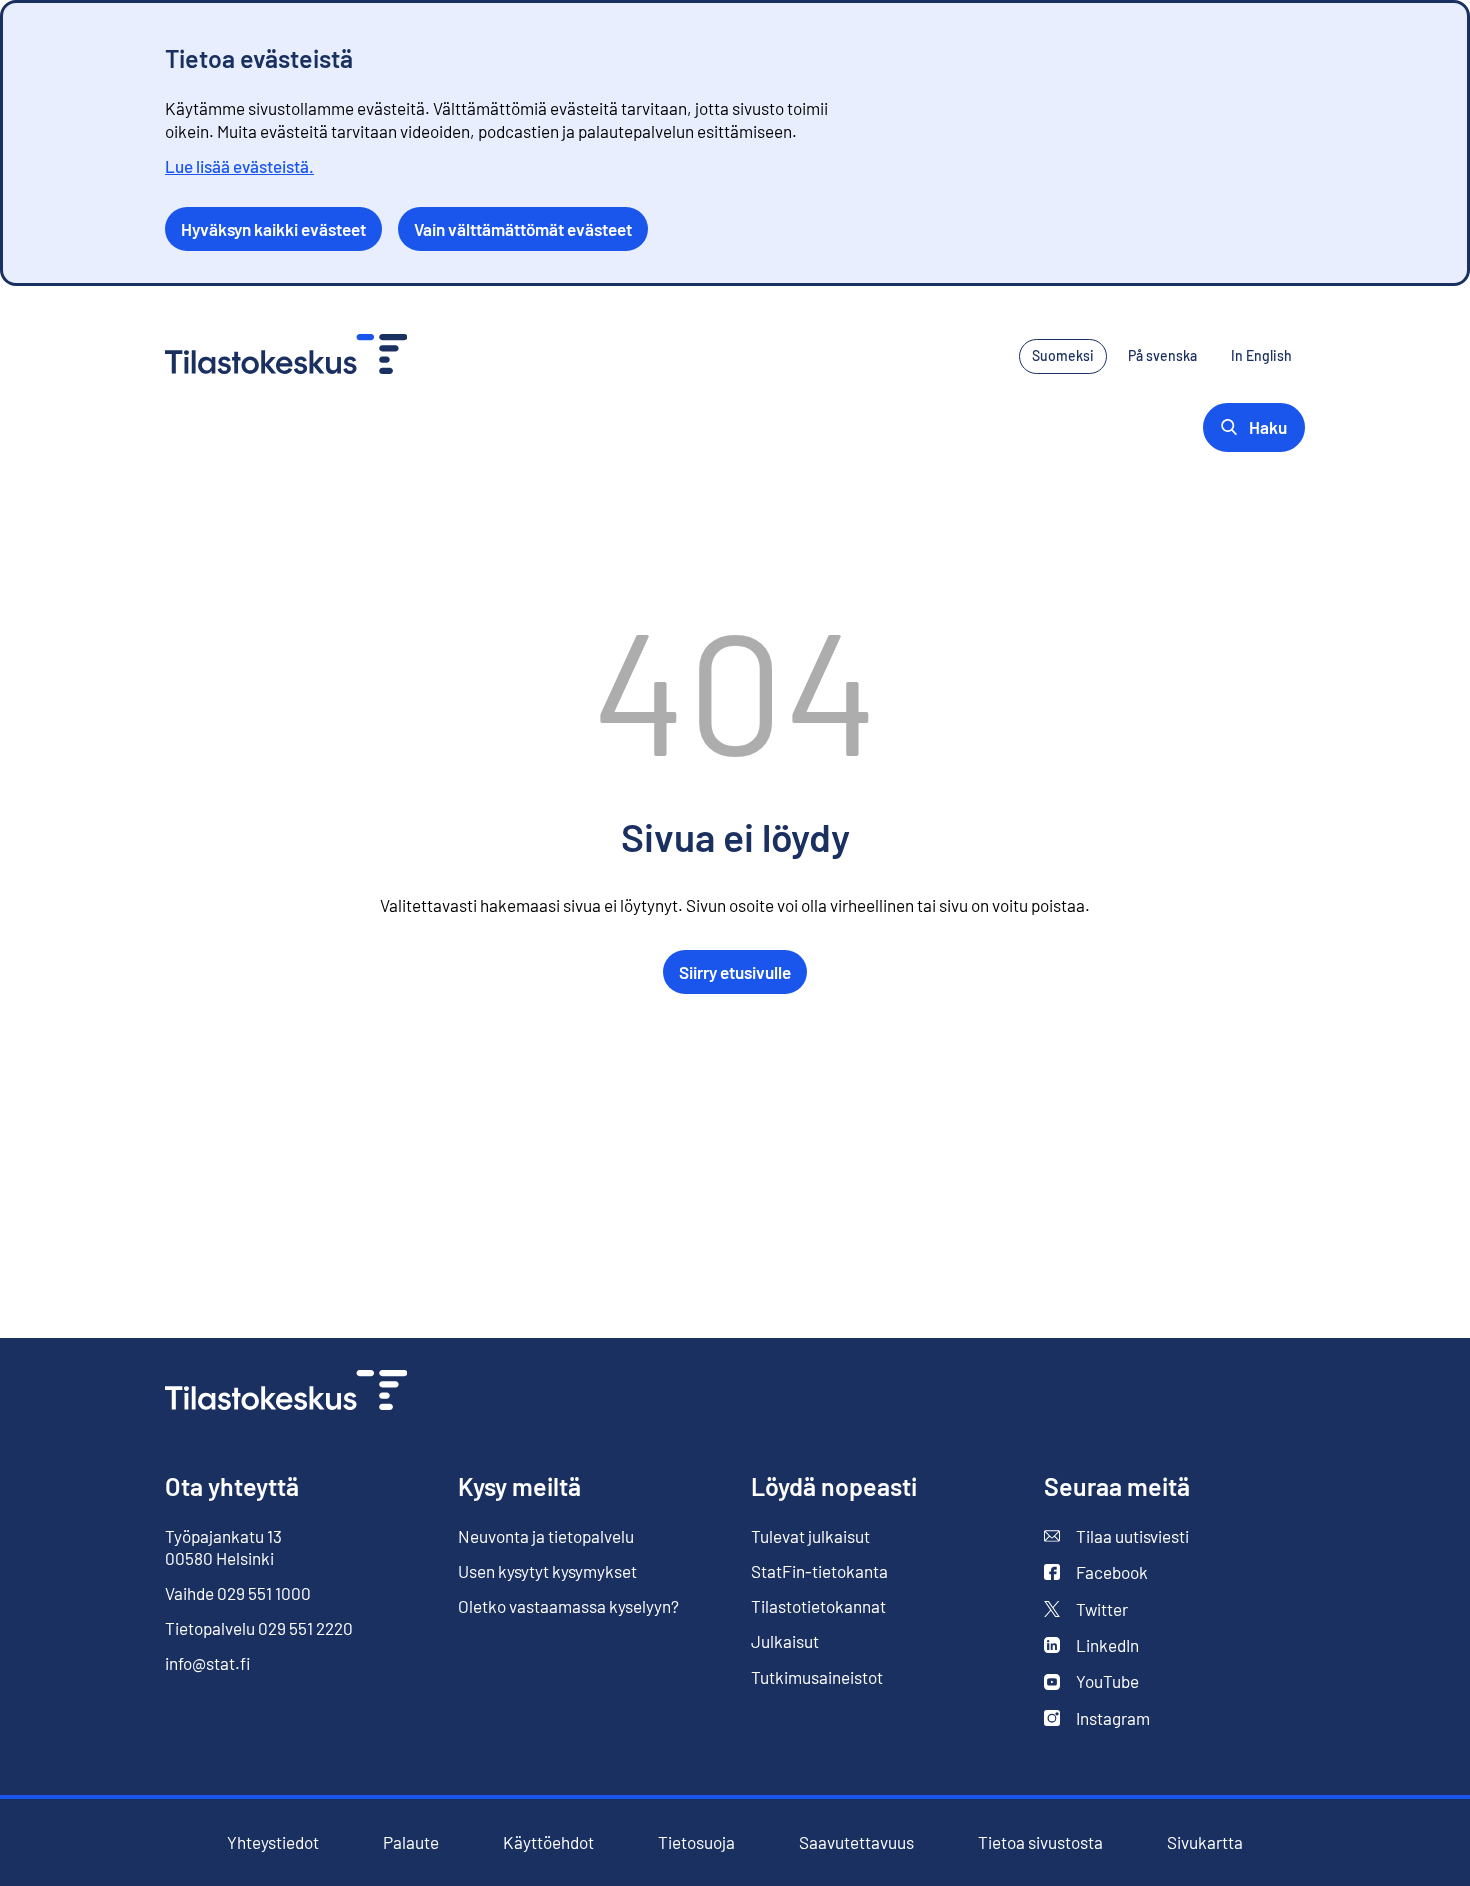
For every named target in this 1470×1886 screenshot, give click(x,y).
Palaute (411, 1842)
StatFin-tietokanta (819, 1571)
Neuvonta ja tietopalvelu (546, 1536)
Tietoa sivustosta (1040, 1842)
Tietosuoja (696, 1842)
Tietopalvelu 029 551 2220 (259, 1628)
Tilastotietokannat (818, 1606)
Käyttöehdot (548, 1842)
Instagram (1113, 1718)
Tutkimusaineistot (817, 1677)
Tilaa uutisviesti (1132, 1536)
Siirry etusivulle (735, 972)
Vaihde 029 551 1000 (238, 1593)
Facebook (1096, 1572)
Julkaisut (785, 1641)
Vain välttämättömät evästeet (523, 229)
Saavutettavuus (856, 1842)
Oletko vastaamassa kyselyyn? (568, 1606)
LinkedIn (1107, 1645)
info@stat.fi (208, 1663)
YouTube (1107, 1681)
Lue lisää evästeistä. (239, 166)
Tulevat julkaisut (810, 1536)
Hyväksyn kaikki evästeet (273, 229)
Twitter (1102, 1609)
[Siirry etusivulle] (286, 1392)
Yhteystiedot (273, 1842)
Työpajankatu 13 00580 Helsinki (223, 1547)
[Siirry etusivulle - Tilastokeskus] (286, 356)
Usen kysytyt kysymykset (547, 1571)
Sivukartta (1205, 1842)
